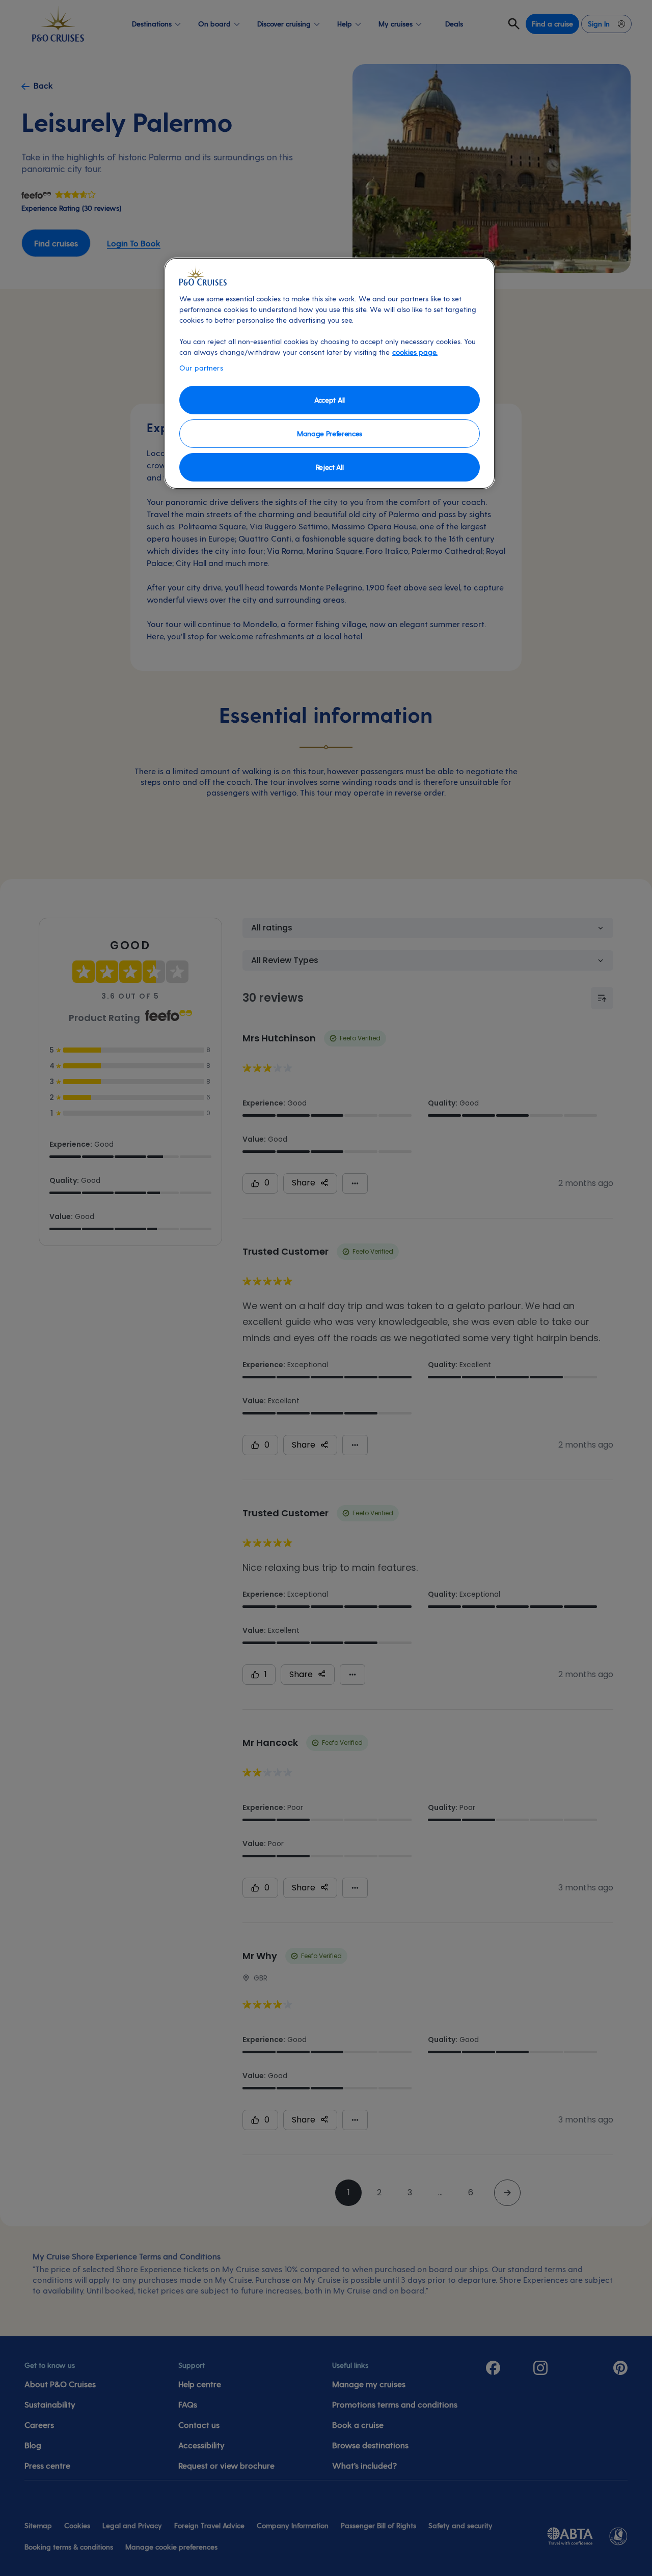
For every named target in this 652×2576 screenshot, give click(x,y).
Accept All (330, 400)
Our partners (201, 368)
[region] (330, 373)
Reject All (330, 467)
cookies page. (415, 352)
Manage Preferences (330, 433)
